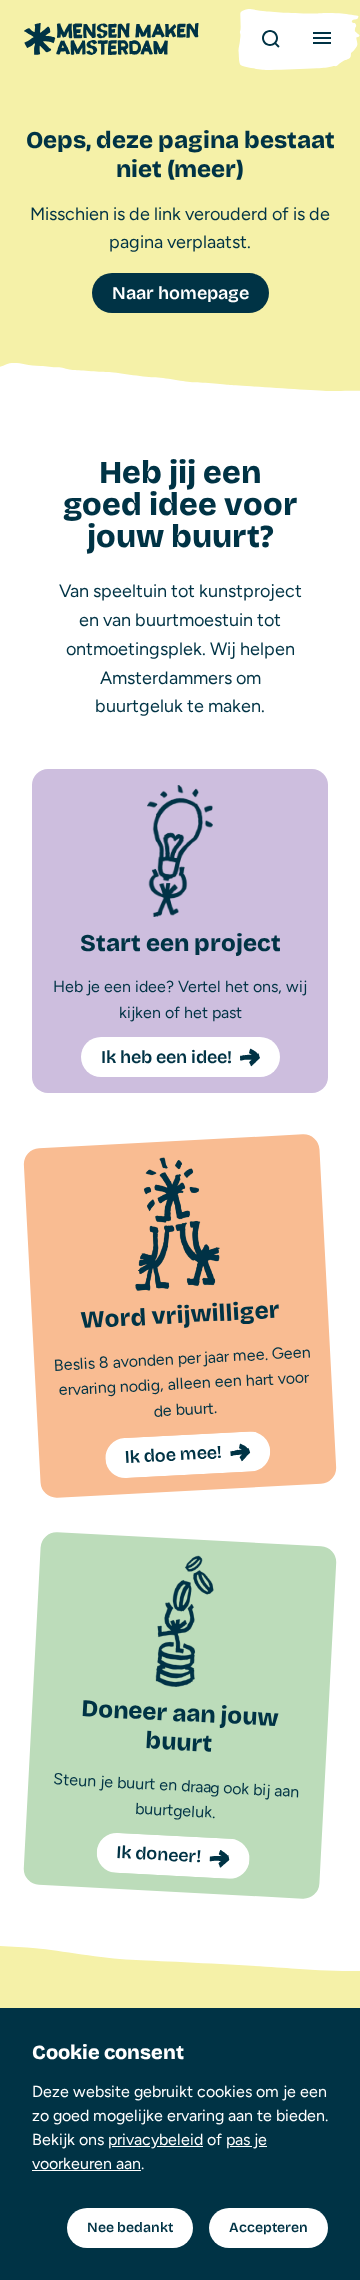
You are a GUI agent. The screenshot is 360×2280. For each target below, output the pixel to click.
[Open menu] (322, 38)
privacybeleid (155, 2139)
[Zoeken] (270, 38)
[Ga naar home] (111, 39)
